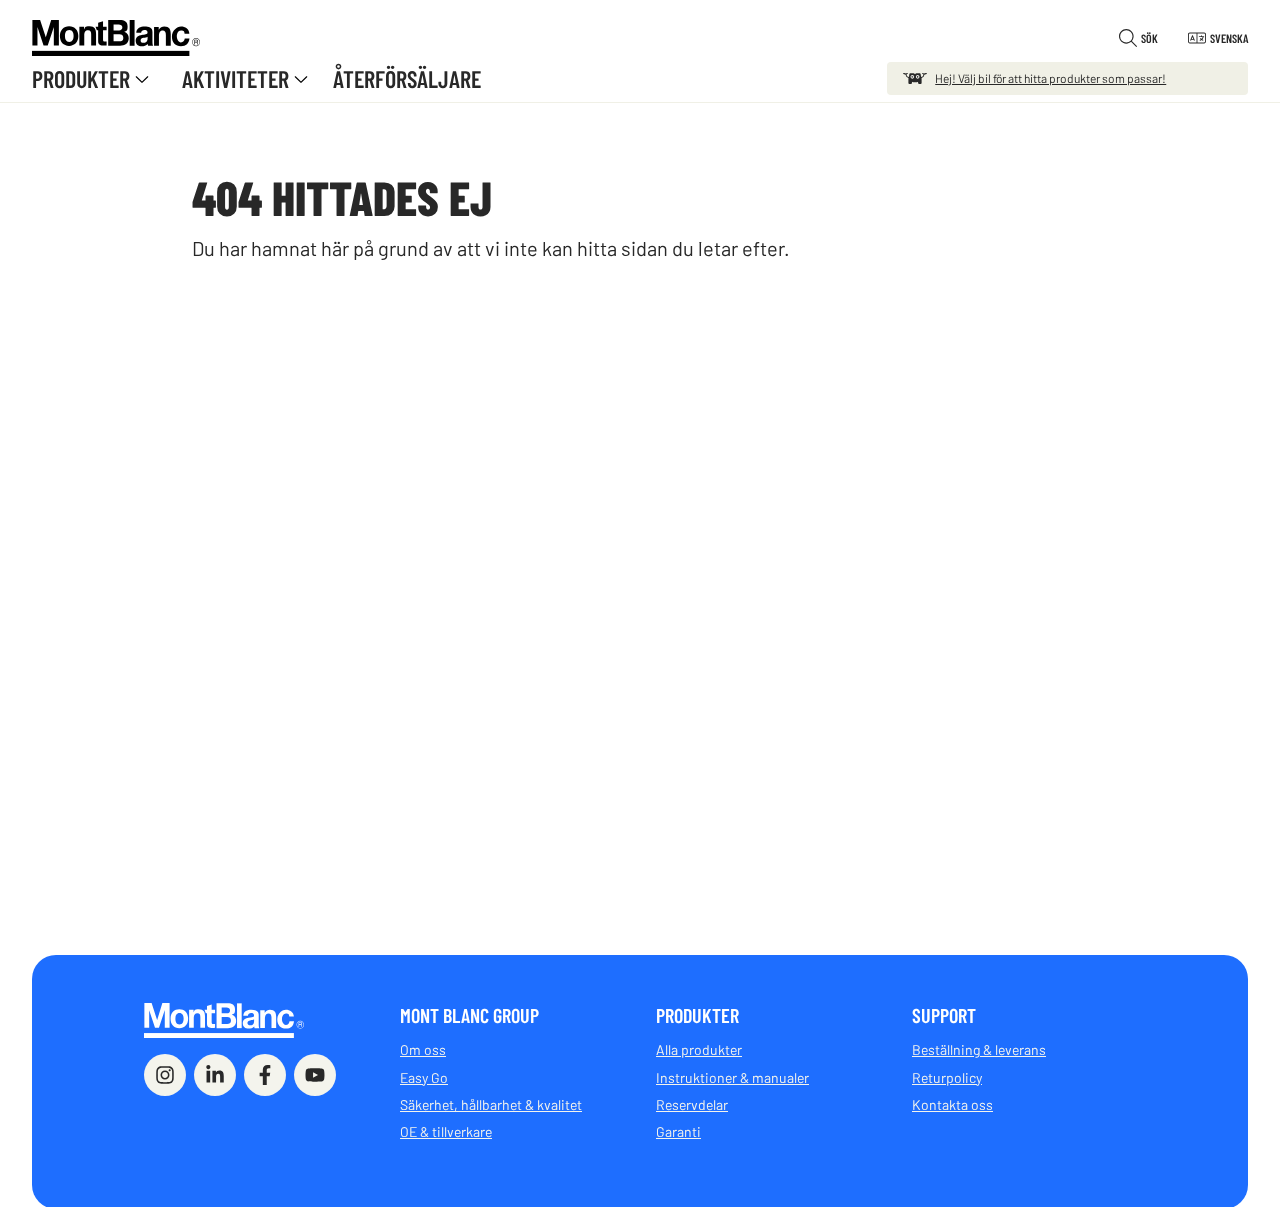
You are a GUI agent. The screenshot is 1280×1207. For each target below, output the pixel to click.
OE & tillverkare (446, 1131)
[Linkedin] (215, 1075)
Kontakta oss (952, 1104)
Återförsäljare (407, 78)
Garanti (678, 1131)
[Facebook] (265, 1075)
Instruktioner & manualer (732, 1077)
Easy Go (424, 1077)
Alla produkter (699, 1049)
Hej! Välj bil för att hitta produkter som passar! (1050, 78)
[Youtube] (315, 1075)
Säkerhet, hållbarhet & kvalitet (491, 1104)
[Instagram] (165, 1075)
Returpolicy (947, 1077)
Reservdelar (692, 1104)
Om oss (423, 1049)
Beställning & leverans (979, 1049)
